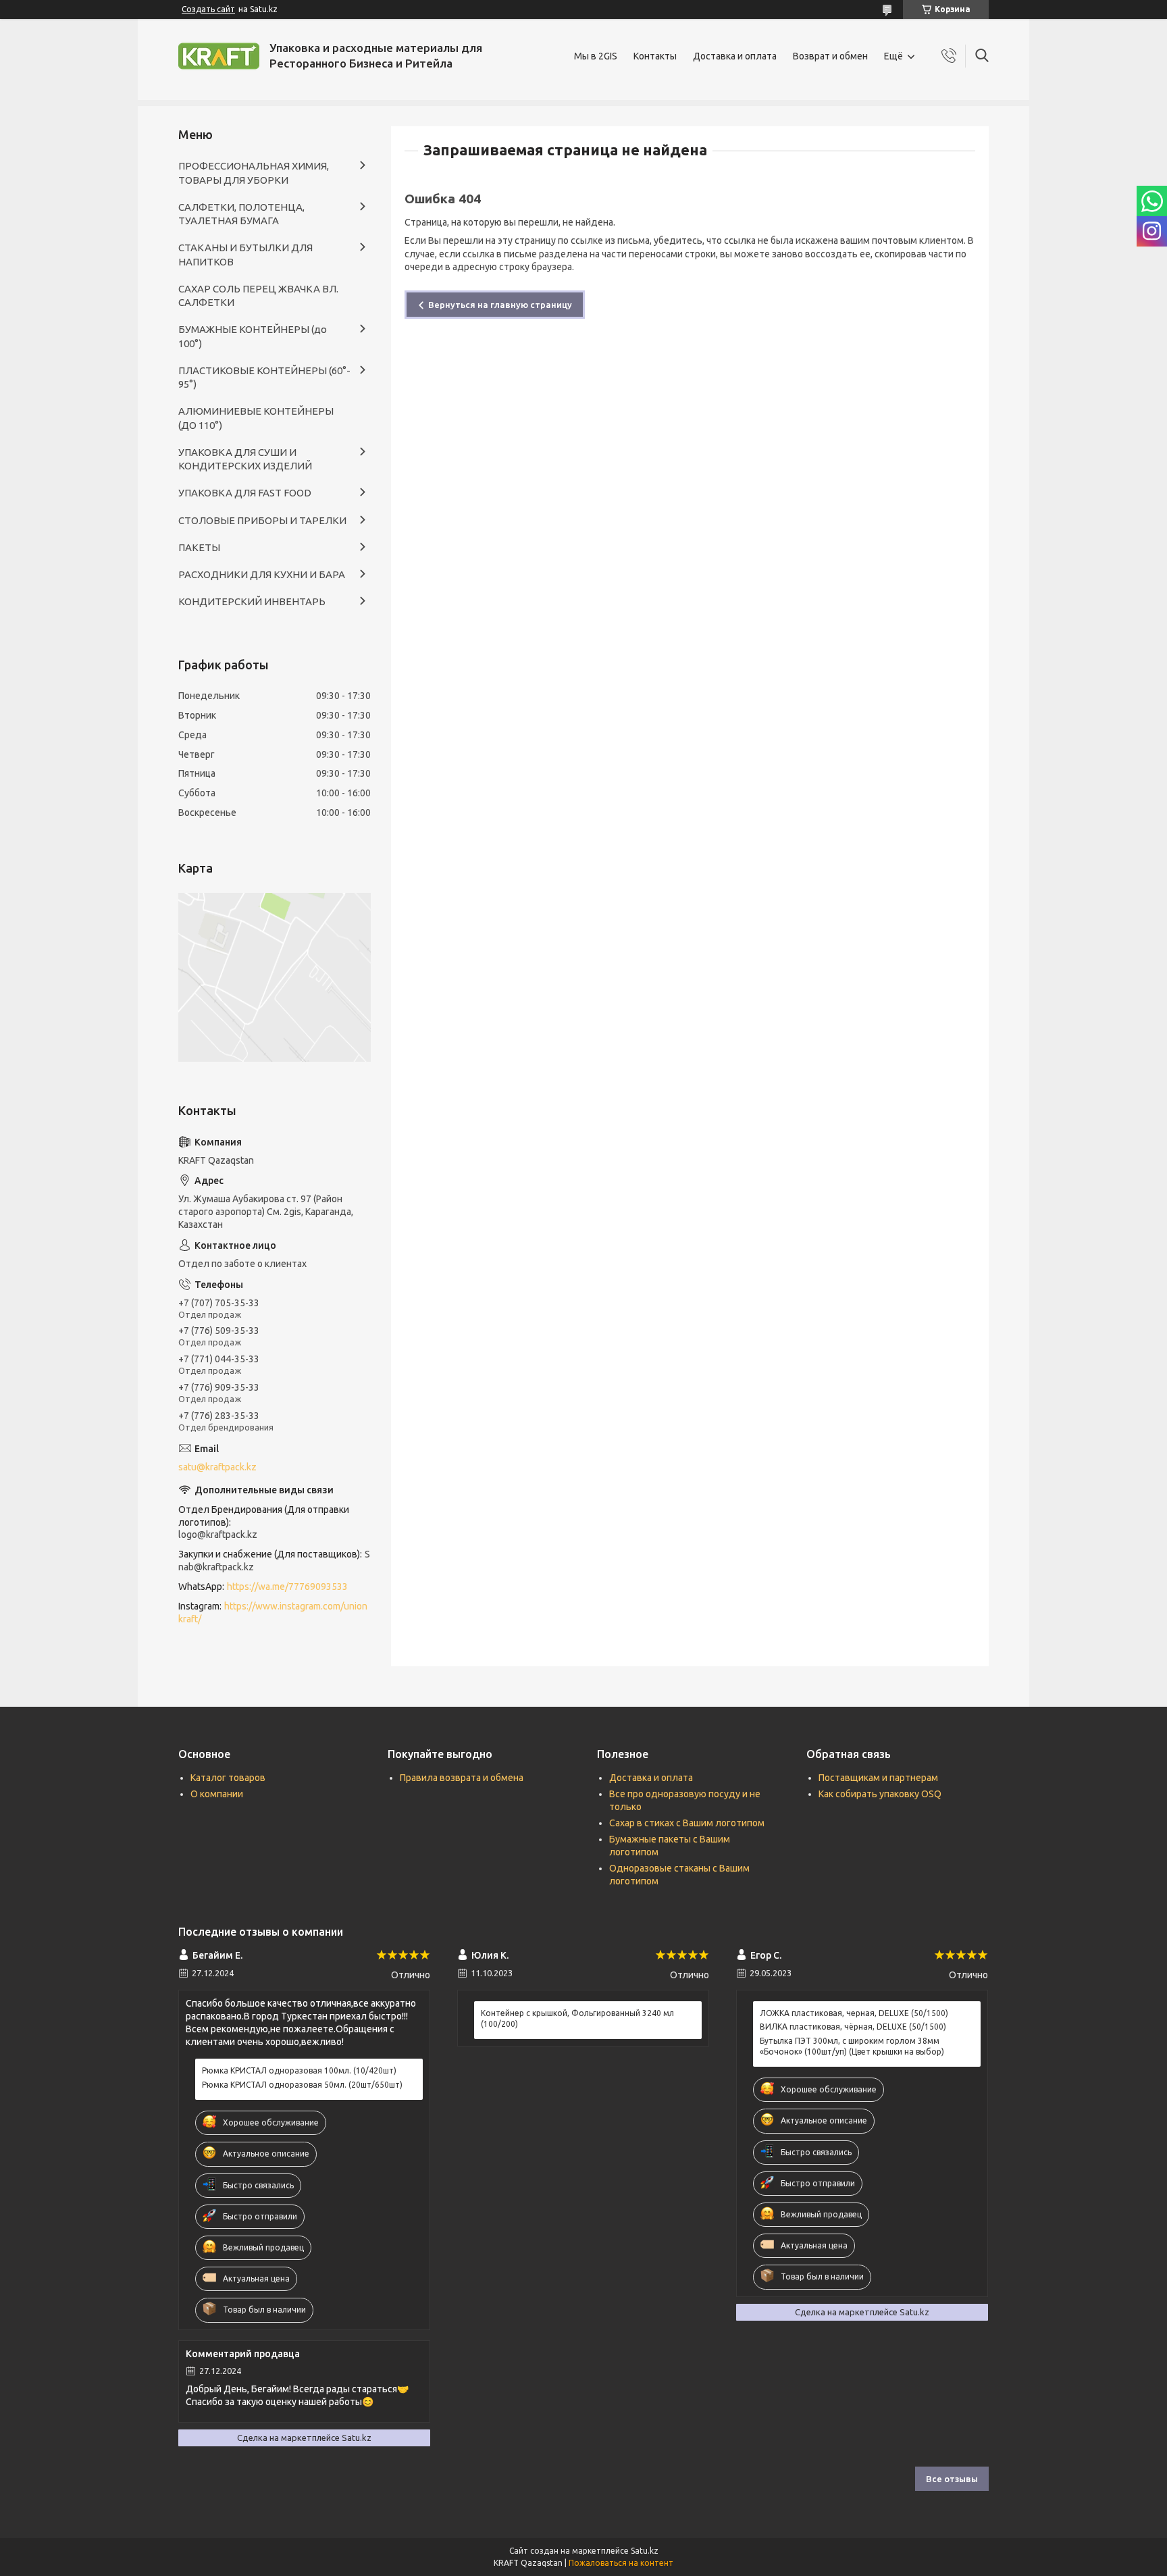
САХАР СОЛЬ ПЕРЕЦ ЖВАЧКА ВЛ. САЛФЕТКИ (258, 295)
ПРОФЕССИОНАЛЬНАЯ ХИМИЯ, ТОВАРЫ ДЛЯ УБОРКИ (254, 173)
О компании (217, 1794)
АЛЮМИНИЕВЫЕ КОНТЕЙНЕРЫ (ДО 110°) (256, 418)
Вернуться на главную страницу (500, 305)
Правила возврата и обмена (462, 1778)
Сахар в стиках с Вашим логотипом (687, 1823)
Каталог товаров (228, 1778)
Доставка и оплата (735, 56)
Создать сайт (208, 9)
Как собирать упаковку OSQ (880, 1794)
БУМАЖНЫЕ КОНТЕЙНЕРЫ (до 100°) (253, 336)
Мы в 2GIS (596, 56)
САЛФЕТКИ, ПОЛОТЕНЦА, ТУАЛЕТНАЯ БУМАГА (241, 214)
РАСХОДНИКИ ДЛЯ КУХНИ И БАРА (262, 574)
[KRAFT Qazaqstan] (219, 56)
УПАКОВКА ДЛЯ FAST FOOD (245, 493)
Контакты (655, 56)
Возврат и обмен (830, 56)
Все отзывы (952, 2479)
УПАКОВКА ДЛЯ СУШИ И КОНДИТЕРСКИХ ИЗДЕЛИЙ (245, 459)
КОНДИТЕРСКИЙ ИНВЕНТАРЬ (252, 601)
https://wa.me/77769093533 (287, 1587)
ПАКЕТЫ (199, 547)
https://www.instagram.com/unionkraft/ (273, 1613)
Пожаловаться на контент (621, 2563)
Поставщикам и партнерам (878, 1778)
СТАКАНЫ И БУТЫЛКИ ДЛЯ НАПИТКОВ (245, 254)
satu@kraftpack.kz (217, 1467)
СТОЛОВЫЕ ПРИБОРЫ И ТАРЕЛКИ (262, 520)
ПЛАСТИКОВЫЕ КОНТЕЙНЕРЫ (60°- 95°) (264, 377)
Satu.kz (645, 2551)
